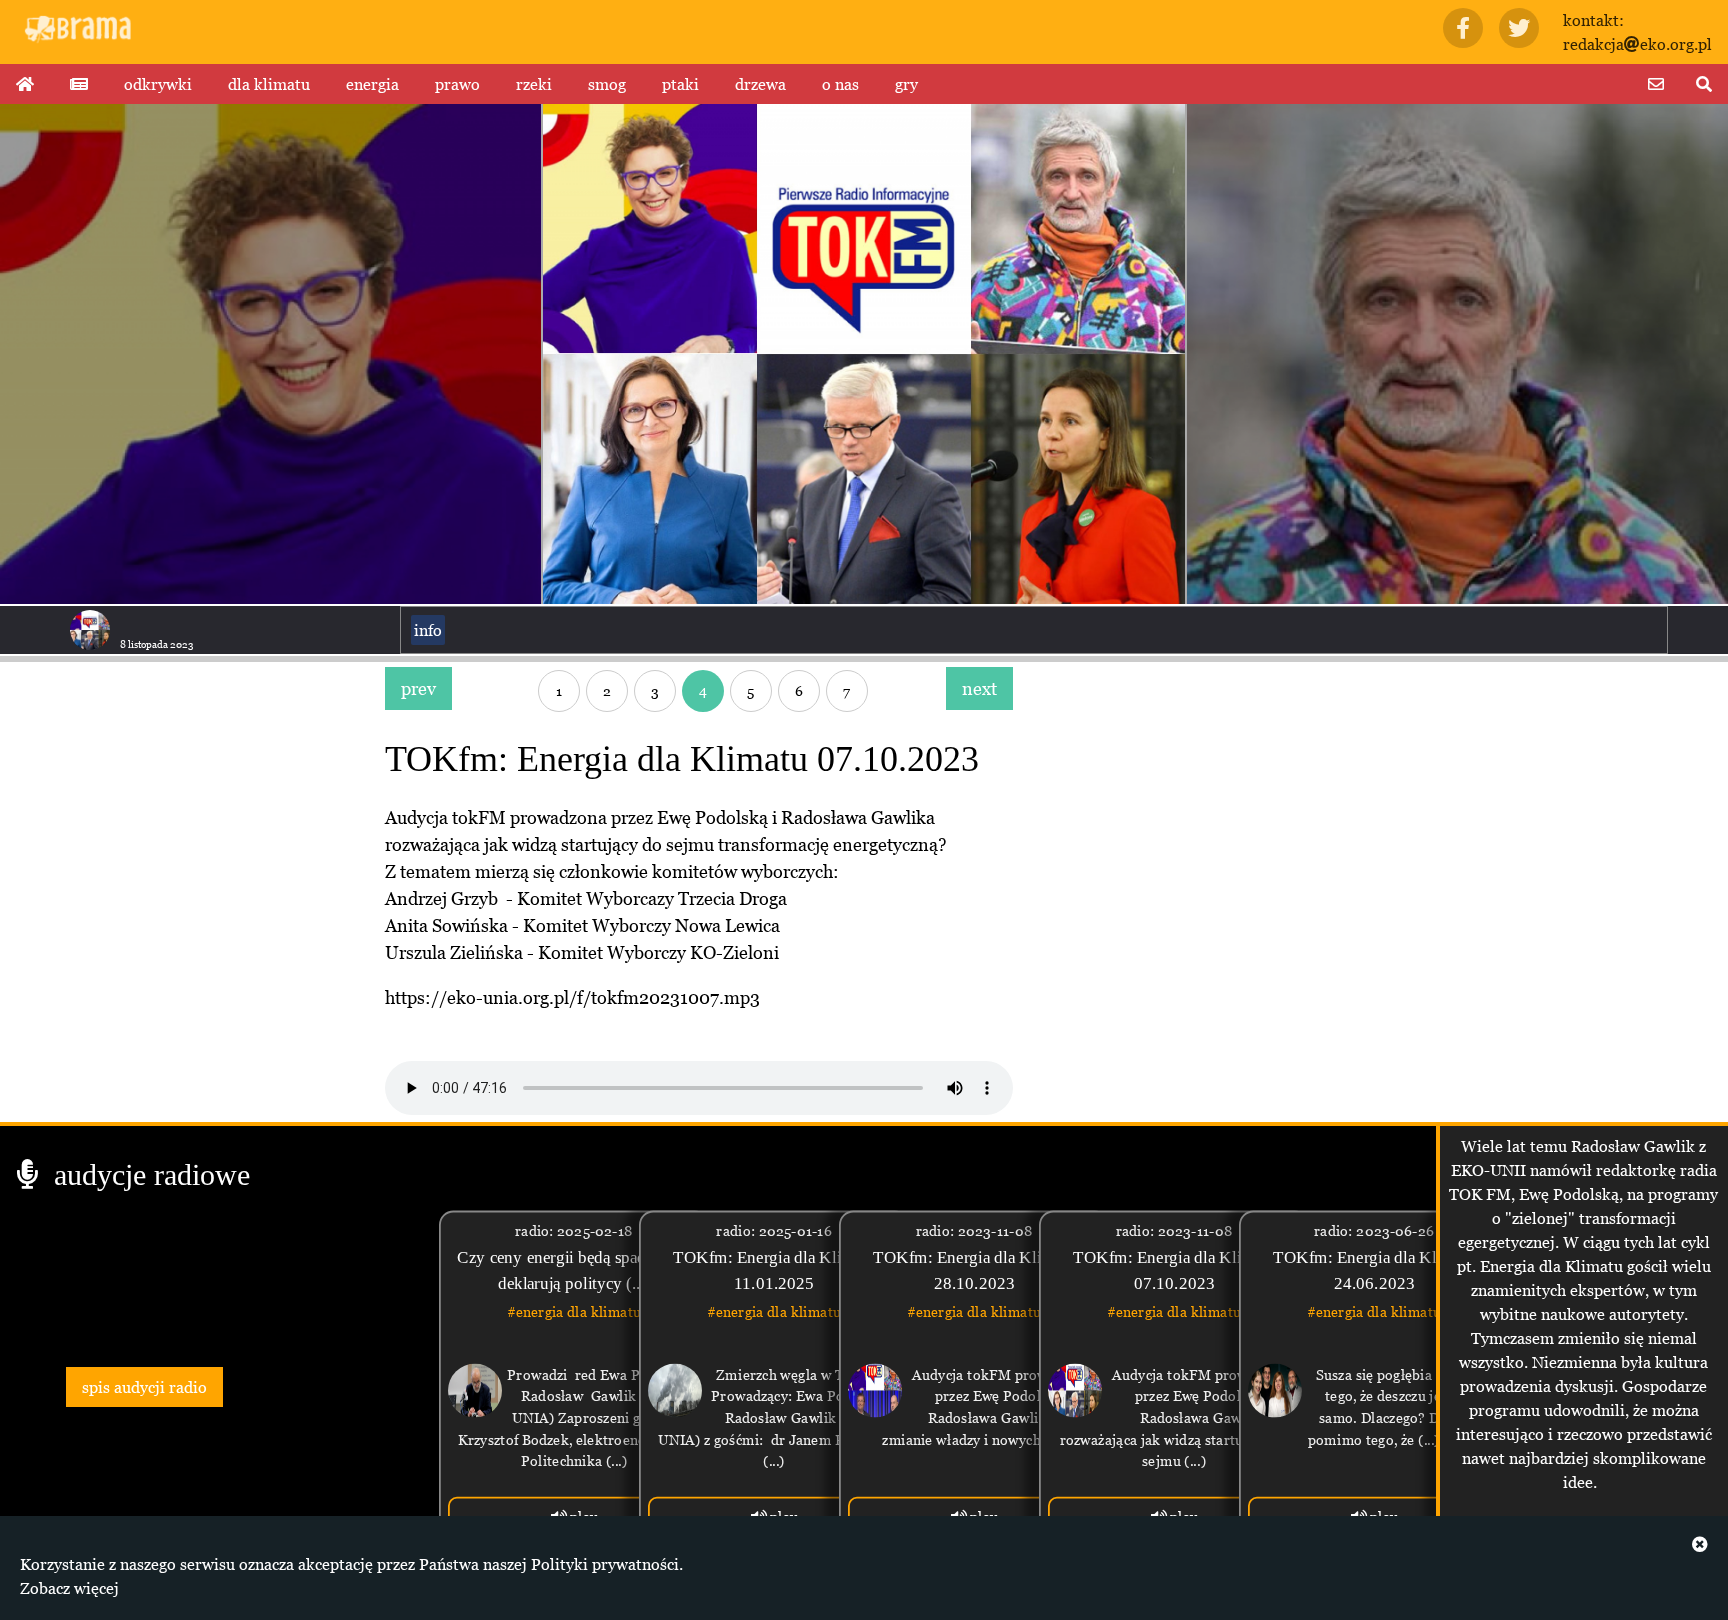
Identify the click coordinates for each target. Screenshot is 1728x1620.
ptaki (680, 84)
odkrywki (158, 84)
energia (372, 84)
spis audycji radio (144, 1387)
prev (418, 688)
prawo (457, 84)
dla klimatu (269, 84)
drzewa (760, 84)
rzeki (534, 84)
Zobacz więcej (69, 1588)
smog (607, 84)
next (979, 688)
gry (906, 84)
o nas (840, 84)
